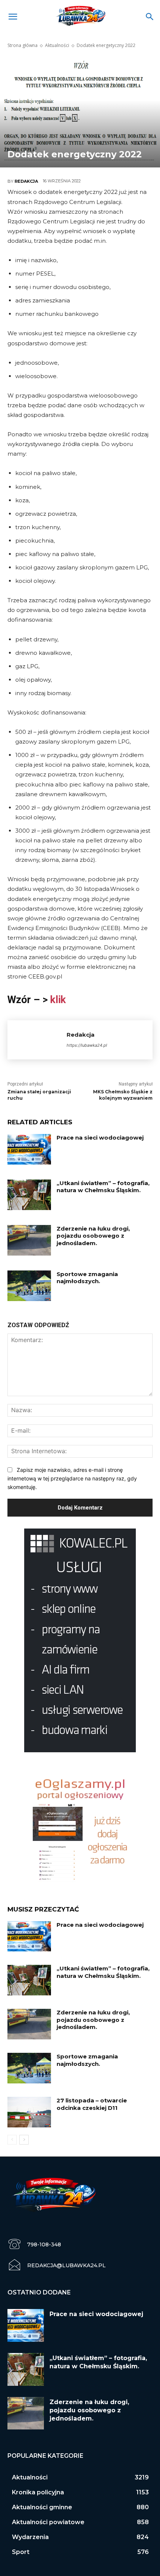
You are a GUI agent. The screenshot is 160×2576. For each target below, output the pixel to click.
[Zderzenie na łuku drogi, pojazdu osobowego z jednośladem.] (29, 1240)
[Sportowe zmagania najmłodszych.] (29, 1286)
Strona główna (23, 45)
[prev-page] (12, 2140)
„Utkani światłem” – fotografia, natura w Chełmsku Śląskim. (103, 1187)
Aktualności (57, 45)
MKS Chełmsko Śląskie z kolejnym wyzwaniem (123, 1095)
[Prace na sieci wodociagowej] (29, 1149)
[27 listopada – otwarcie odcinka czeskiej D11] (29, 2112)
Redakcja (26, 181)
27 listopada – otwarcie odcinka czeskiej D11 (92, 2104)
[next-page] (24, 2140)
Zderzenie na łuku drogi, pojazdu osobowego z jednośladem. (93, 1236)
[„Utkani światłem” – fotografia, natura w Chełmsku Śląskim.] (29, 1195)
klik (58, 1000)
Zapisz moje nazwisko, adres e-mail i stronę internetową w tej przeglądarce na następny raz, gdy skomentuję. (72, 1478)
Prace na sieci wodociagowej (100, 1138)
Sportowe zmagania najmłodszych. (87, 1278)
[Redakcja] (37, 1040)
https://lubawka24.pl (87, 1045)
